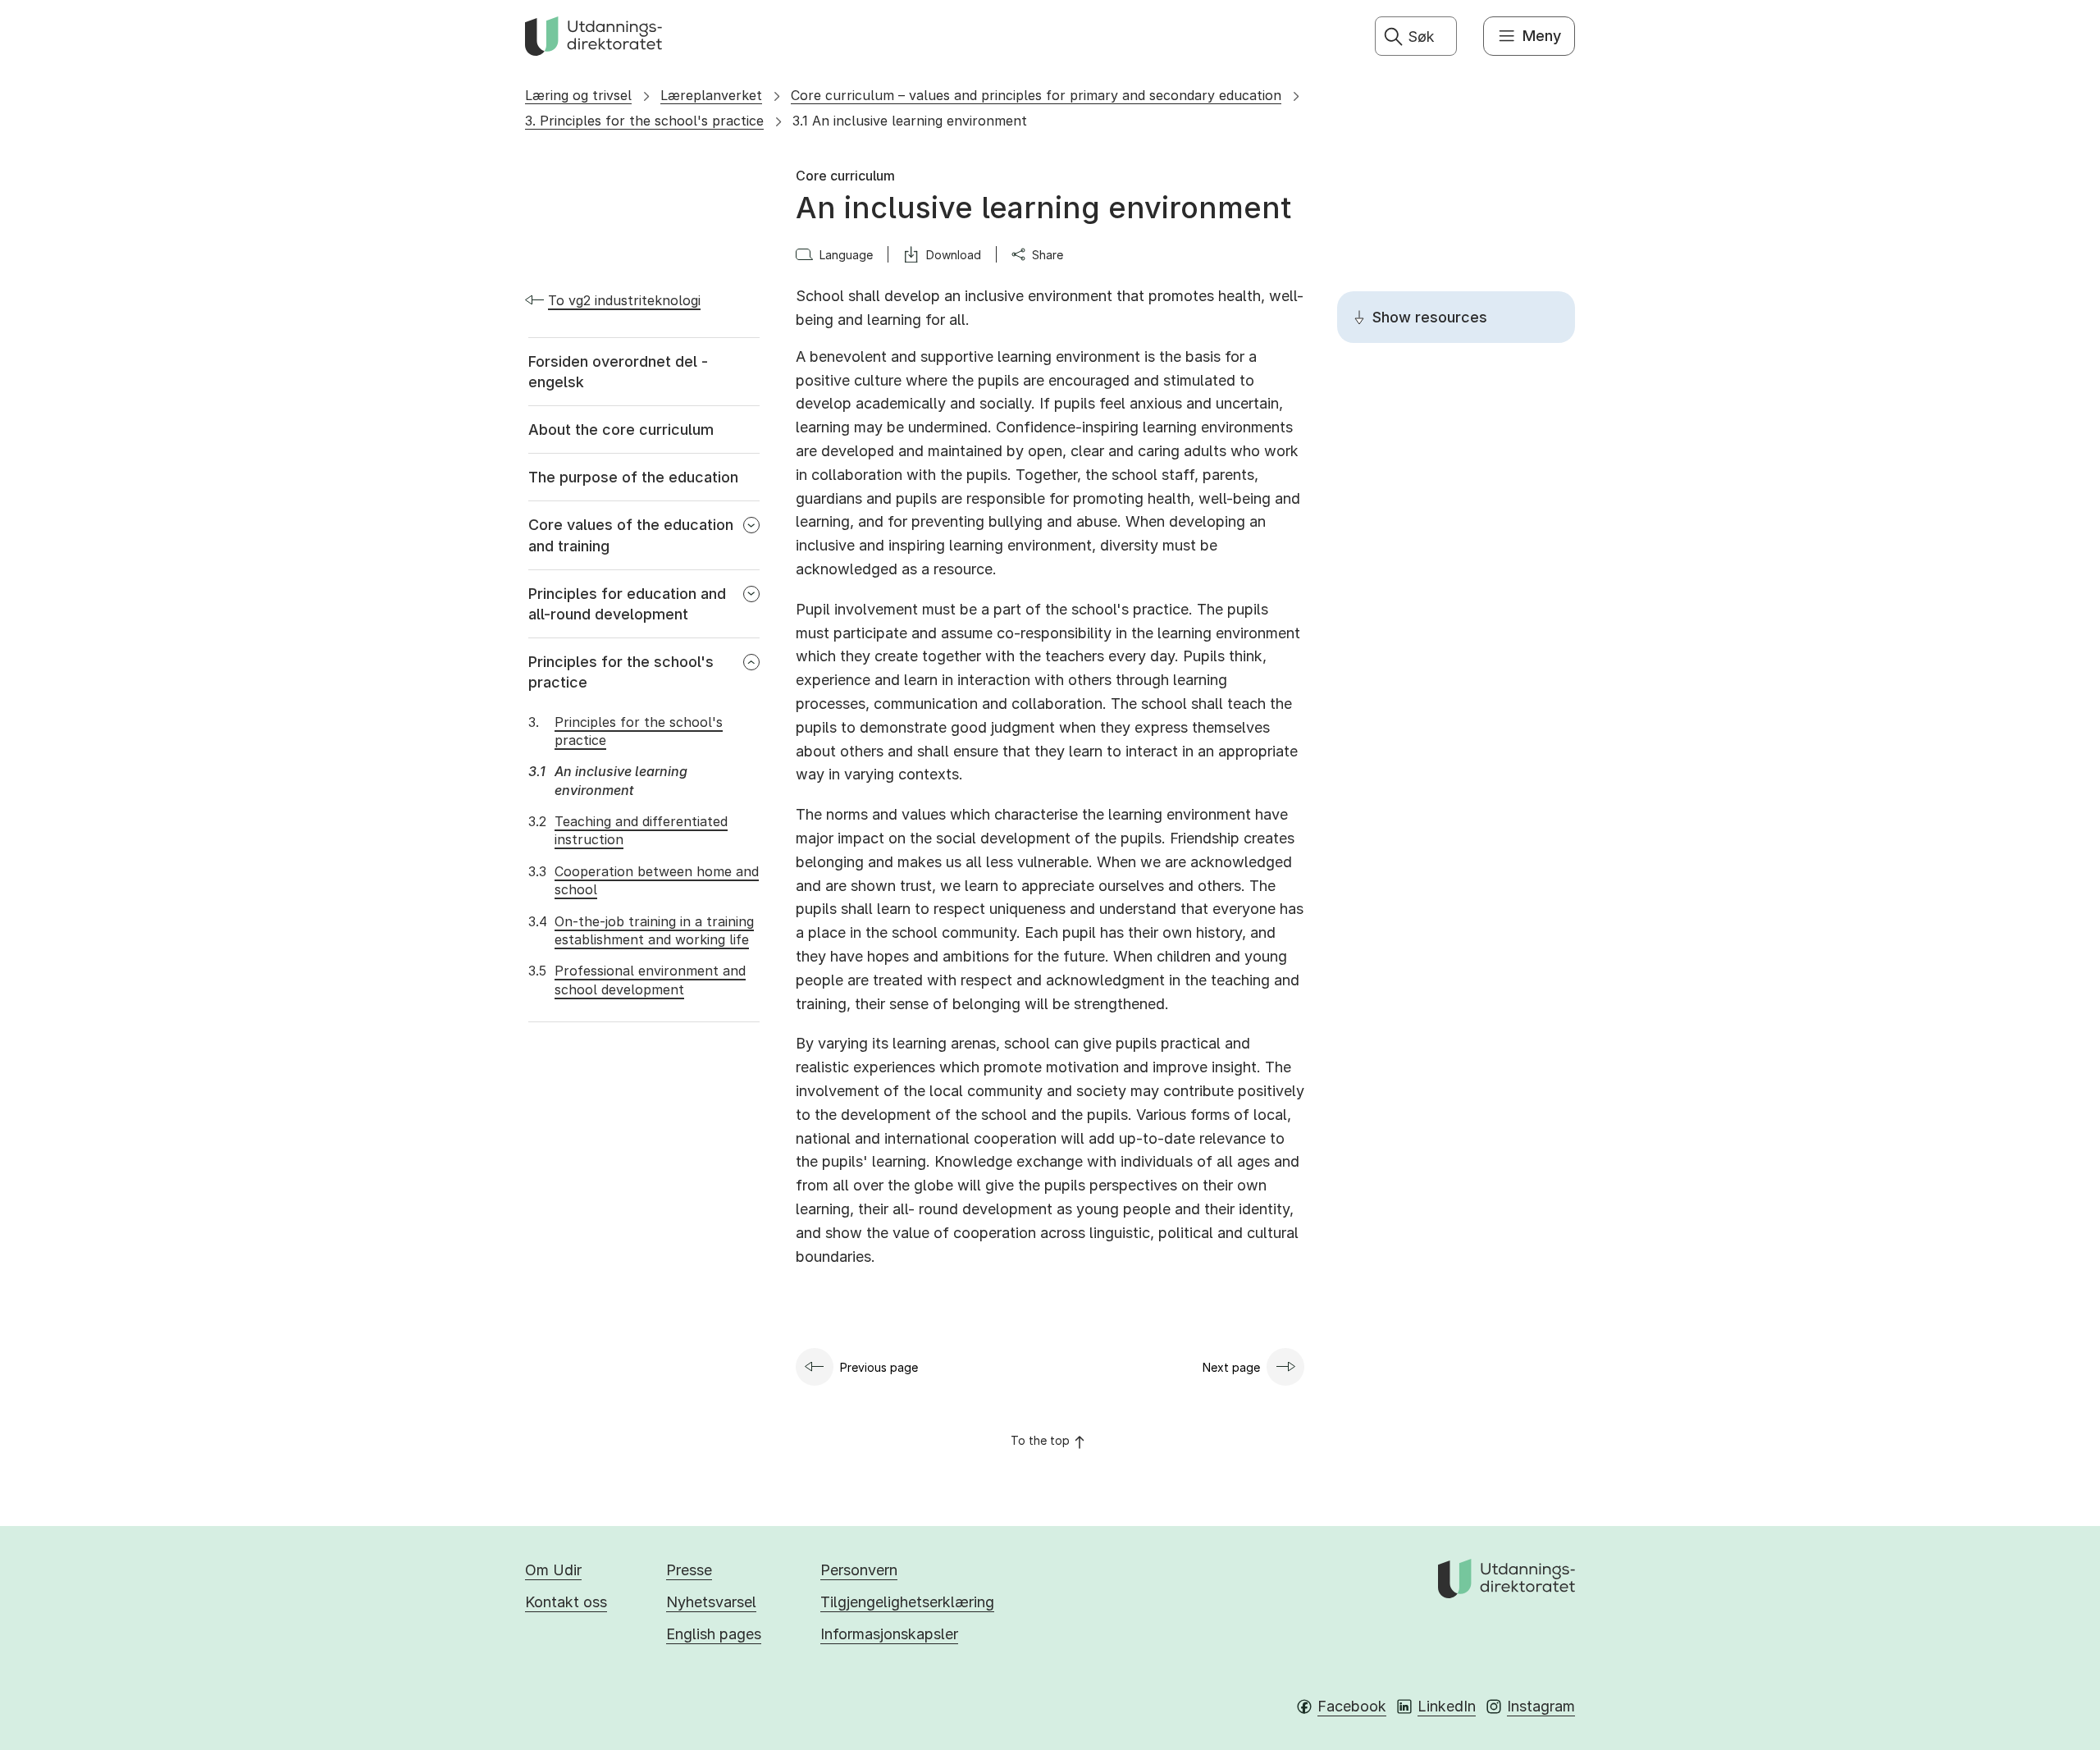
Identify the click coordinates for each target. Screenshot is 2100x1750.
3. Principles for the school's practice (644, 121)
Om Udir (553, 1570)
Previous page (879, 1367)
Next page (1231, 1367)
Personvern (859, 1570)
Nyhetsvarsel (711, 1602)
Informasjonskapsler (889, 1634)
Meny (1542, 36)
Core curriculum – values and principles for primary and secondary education (1036, 95)
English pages (714, 1634)
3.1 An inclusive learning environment (910, 121)
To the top (1040, 1440)
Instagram (1541, 1706)
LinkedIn (1447, 1706)
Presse (689, 1570)
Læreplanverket (711, 95)
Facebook (1352, 1706)
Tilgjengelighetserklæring (907, 1602)
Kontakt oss (566, 1602)
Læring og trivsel (578, 95)
